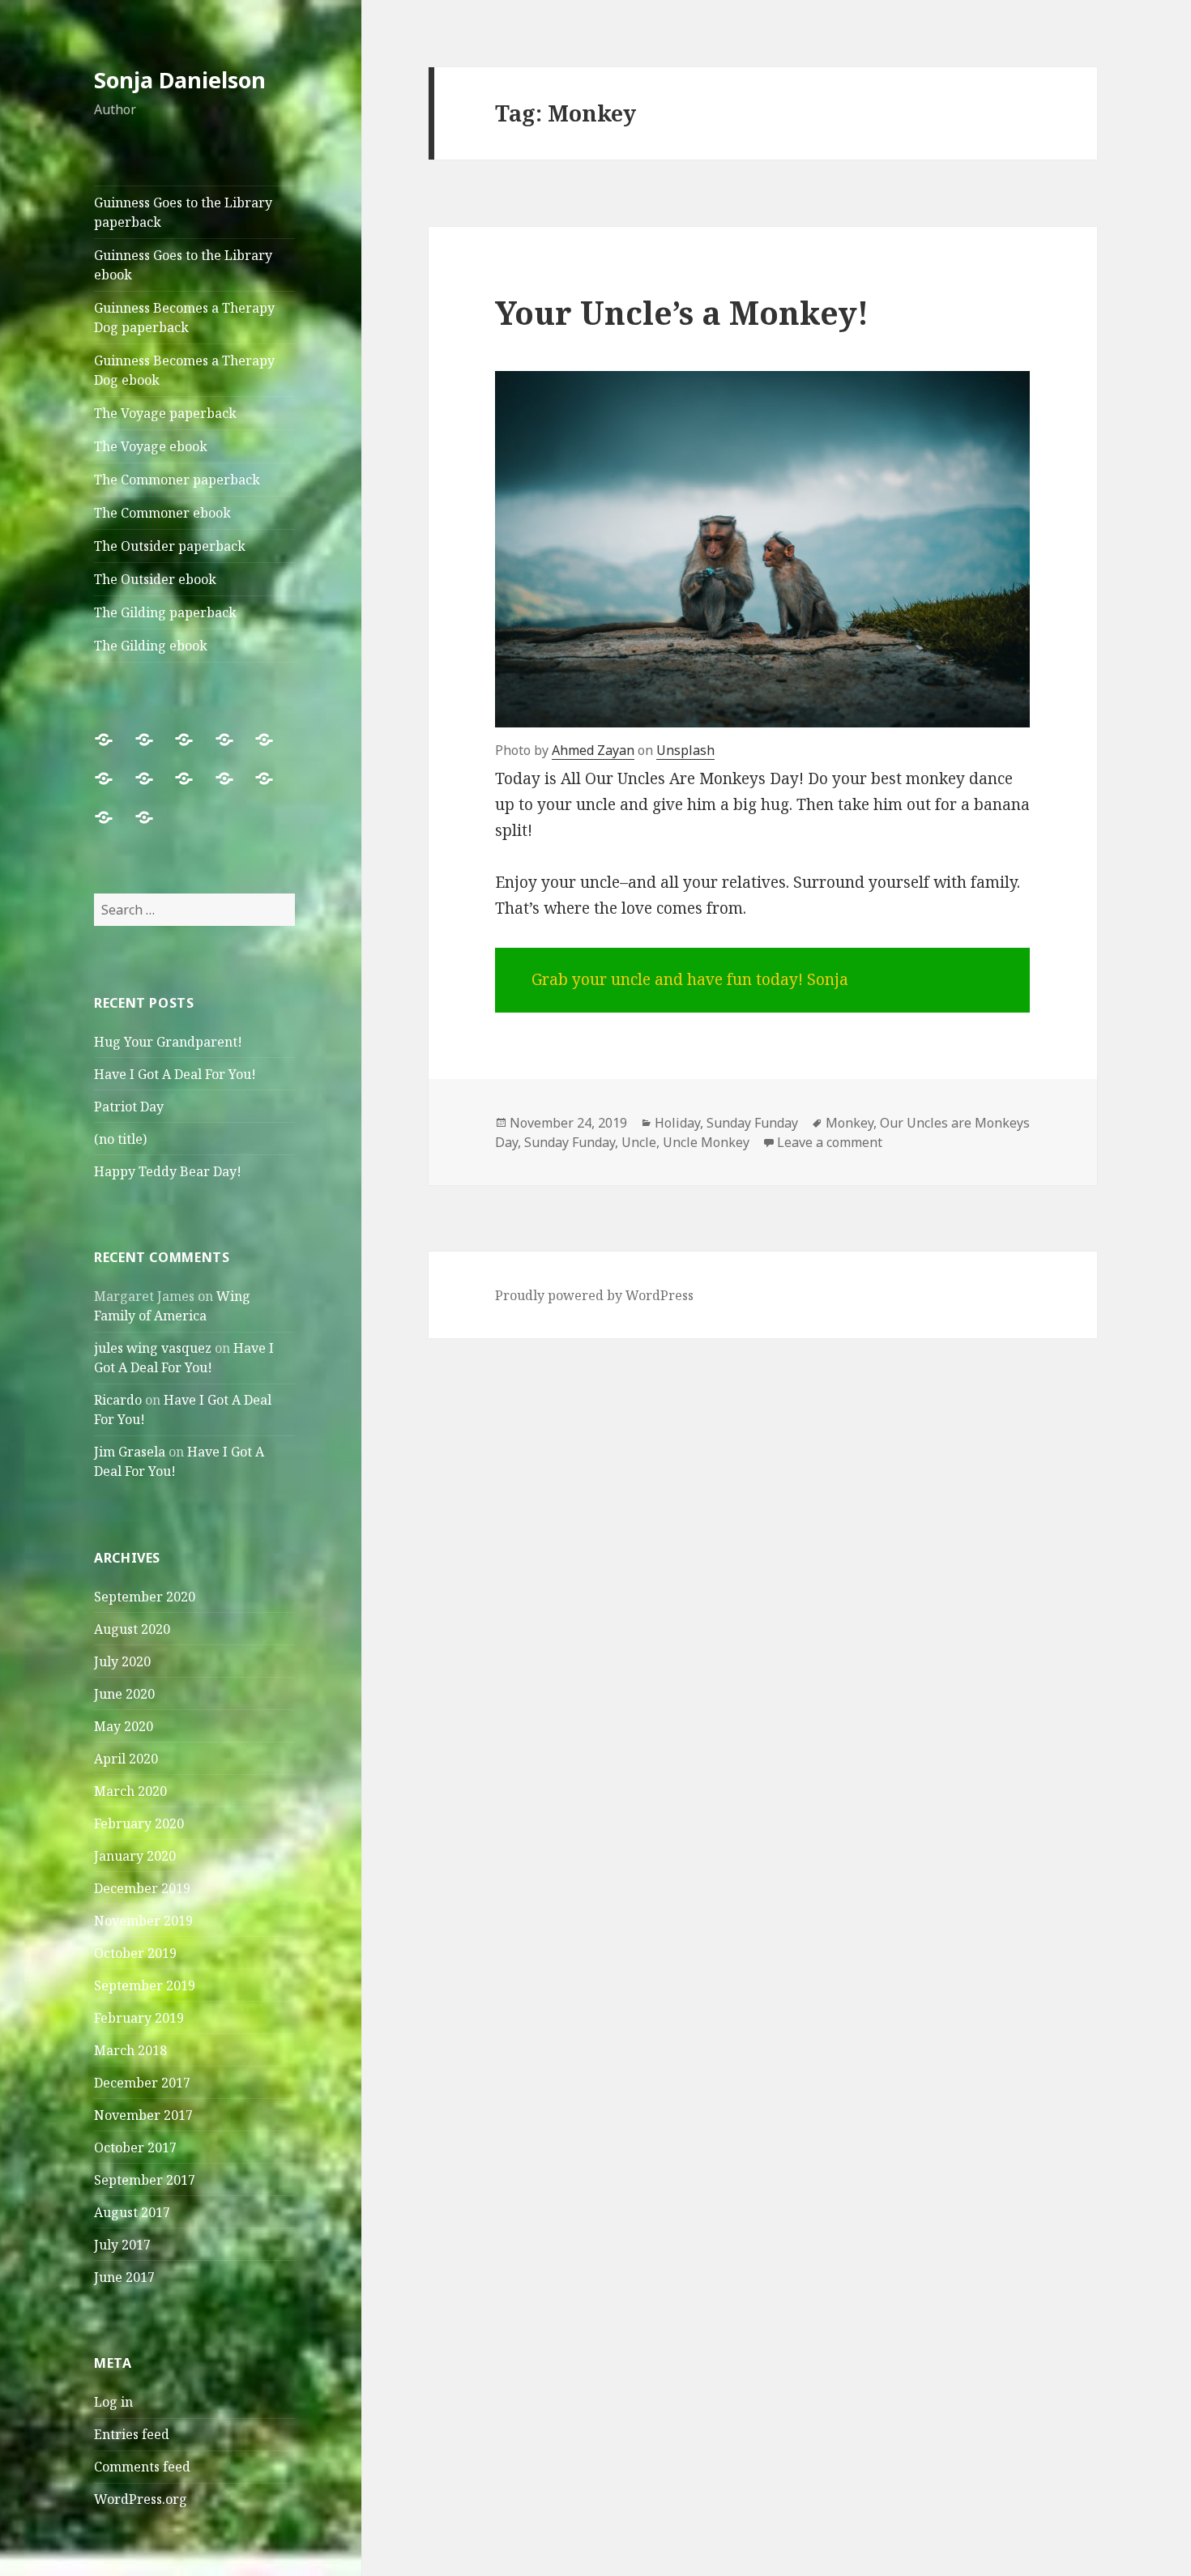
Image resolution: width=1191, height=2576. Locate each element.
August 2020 (132, 1629)
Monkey (849, 1123)
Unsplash (685, 750)
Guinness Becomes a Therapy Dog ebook (184, 370)
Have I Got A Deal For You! (175, 1074)
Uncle (639, 1142)
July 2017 (122, 2245)
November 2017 (143, 2115)
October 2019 (135, 1953)
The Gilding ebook (151, 646)
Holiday (677, 1123)
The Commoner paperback (177, 480)
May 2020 (124, 1726)
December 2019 (142, 1888)
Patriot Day (129, 1107)
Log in (113, 2402)
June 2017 (124, 2277)
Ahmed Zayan (593, 750)
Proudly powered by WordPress (594, 1295)
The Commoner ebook (162, 513)
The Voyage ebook (151, 446)
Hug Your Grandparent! (168, 1042)
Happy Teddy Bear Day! (168, 1171)
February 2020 (139, 1823)
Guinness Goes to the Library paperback (183, 212)
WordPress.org (141, 2499)
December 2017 (142, 2083)
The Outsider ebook (155, 579)
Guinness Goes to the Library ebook (183, 265)
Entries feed (132, 2434)
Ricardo (118, 1400)
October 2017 (135, 2147)
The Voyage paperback (165, 413)
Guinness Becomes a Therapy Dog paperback (184, 318)
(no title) (120, 1139)
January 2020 (135, 1856)
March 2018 (130, 2050)
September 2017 (145, 2180)
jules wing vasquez (153, 1348)
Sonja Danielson (180, 80)
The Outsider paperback (170, 546)
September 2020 (145, 1597)
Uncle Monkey (706, 1142)
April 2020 (126, 1759)
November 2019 (143, 1921)
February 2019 (139, 2018)
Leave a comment (830, 1142)
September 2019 (145, 1985)
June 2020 (124, 1694)
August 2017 (132, 2212)
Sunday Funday (752, 1123)
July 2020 (122, 1661)
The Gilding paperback (165, 612)
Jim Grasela (130, 1452)
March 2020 (130, 1791)
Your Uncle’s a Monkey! (682, 312)
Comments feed (142, 2467)
